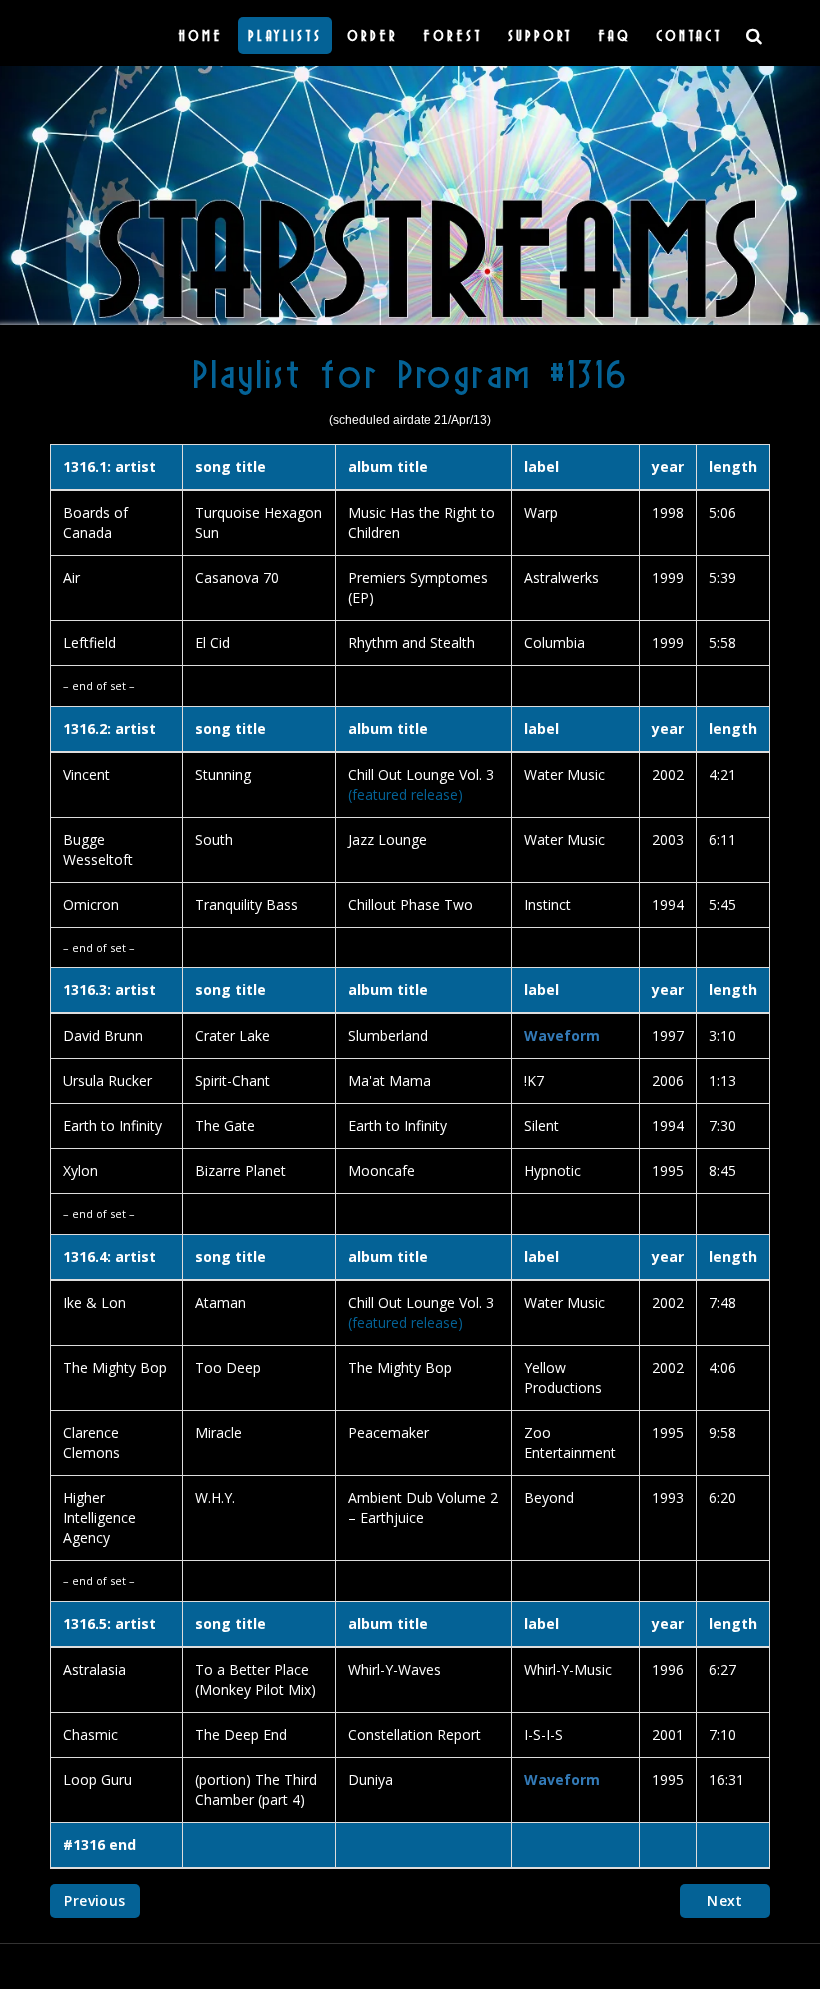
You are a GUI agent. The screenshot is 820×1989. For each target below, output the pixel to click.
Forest (453, 35)
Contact (689, 35)
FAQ (614, 35)
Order (372, 35)
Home (200, 35)
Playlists (285, 35)
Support (540, 35)
